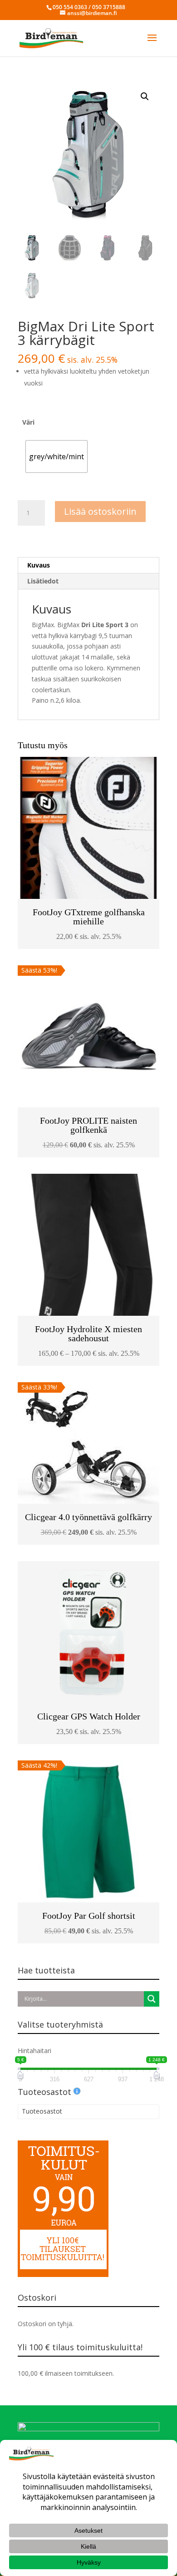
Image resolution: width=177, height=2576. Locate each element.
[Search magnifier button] (152, 1999)
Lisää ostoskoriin (100, 511)
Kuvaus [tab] (39, 565)
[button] (145, 96)
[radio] (57, 456)
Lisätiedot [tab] (43, 581)
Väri (28, 422)
